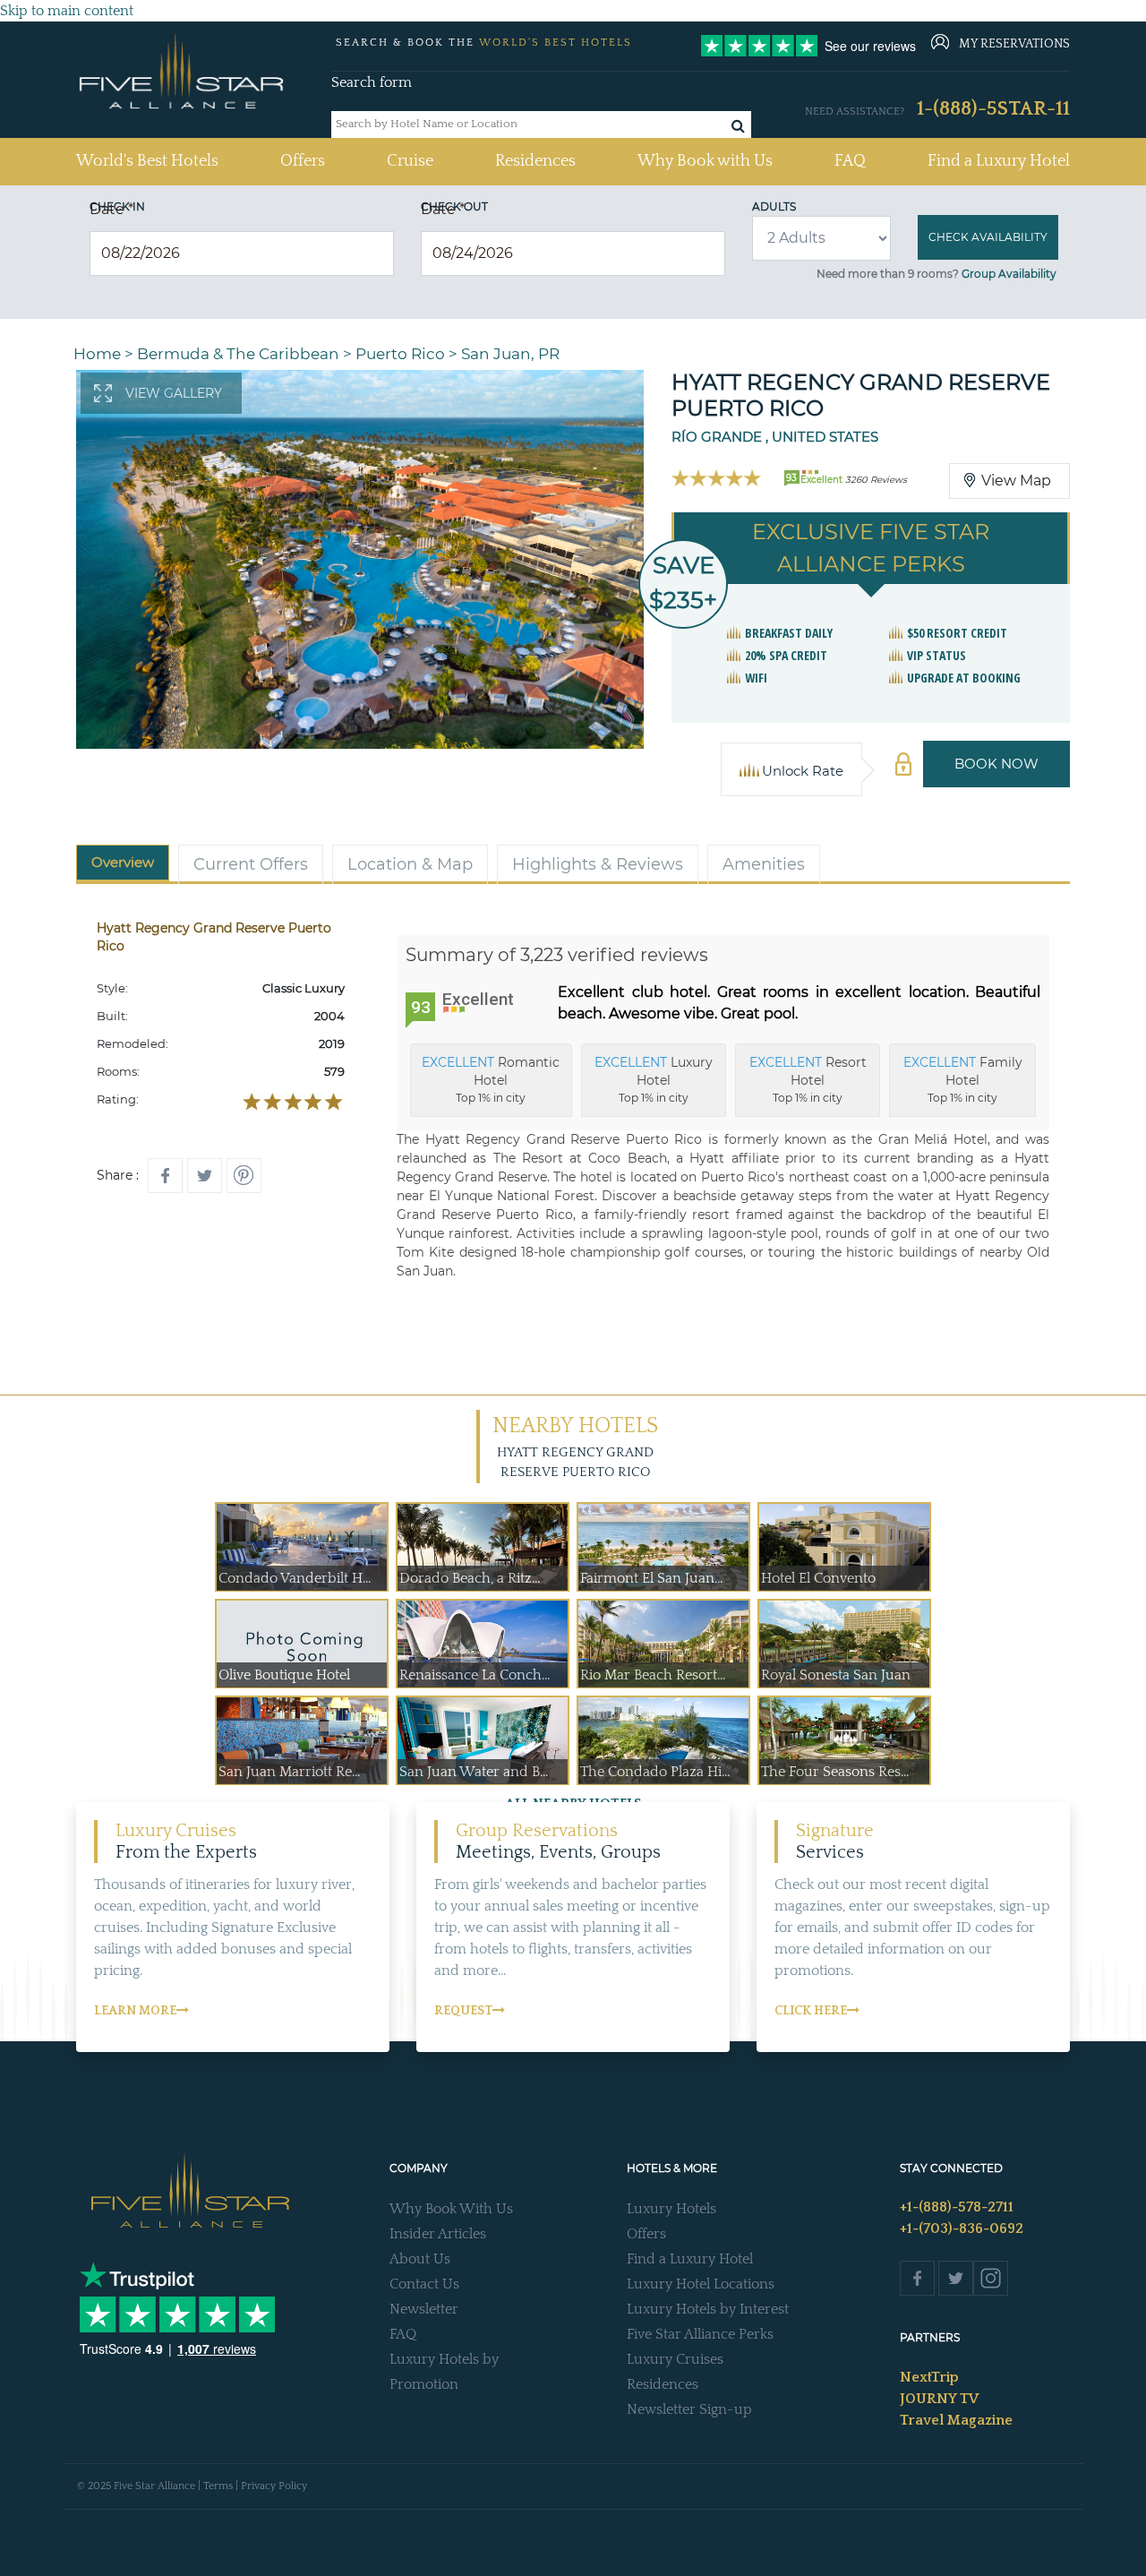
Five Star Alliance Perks (700, 2334)
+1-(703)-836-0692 (962, 2228)
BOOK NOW (996, 764)
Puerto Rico (400, 354)
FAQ (850, 161)
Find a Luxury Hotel (999, 161)
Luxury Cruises (675, 2359)
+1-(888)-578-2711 (957, 2207)
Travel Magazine (956, 2420)
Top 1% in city (491, 1079)
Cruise (410, 161)
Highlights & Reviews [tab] (598, 864)
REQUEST (463, 2011)
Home (97, 354)
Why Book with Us (705, 161)
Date (111, 209)
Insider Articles (438, 2234)
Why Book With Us (451, 2209)
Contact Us (424, 2284)
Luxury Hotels (671, 2209)
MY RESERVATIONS (1014, 44)
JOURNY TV (939, 2399)
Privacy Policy (274, 2486)
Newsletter (424, 2309)
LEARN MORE (135, 2011)
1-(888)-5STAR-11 (993, 109)
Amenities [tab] (764, 864)
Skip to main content (67, 11)
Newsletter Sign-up (689, 2409)
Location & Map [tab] (410, 864)
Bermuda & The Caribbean (238, 354)
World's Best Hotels (147, 161)
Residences (535, 161)
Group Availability (1009, 274)
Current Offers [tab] (251, 864)
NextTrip (929, 2377)
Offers (303, 161)
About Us (420, 2259)
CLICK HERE (811, 2011)
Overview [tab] (123, 862)
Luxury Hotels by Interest (708, 2309)
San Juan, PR (510, 354)
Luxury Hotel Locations (701, 2284)
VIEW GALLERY (174, 393)
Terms (218, 2486)
